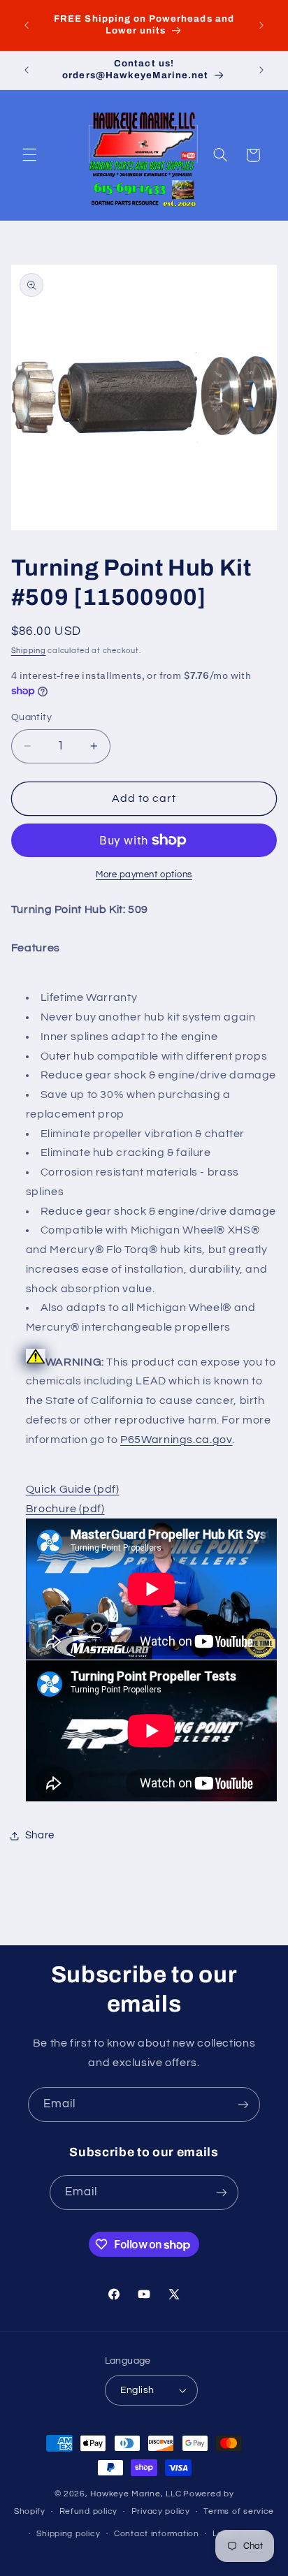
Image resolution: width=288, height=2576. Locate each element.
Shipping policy (68, 2534)
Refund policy (89, 2511)
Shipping (29, 651)
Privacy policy (161, 2511)
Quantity (31, 717)
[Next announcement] (261, 25)
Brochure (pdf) (65, 1509)
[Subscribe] (243, 2104)
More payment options (144, 875)
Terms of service (239, 2511)
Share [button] (40, 1835)
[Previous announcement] (27, 25)
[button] (29, 155)
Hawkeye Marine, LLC (136, 2494)
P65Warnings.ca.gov (176, 1440)
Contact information (157, 2534)
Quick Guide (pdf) (73, 1489)
